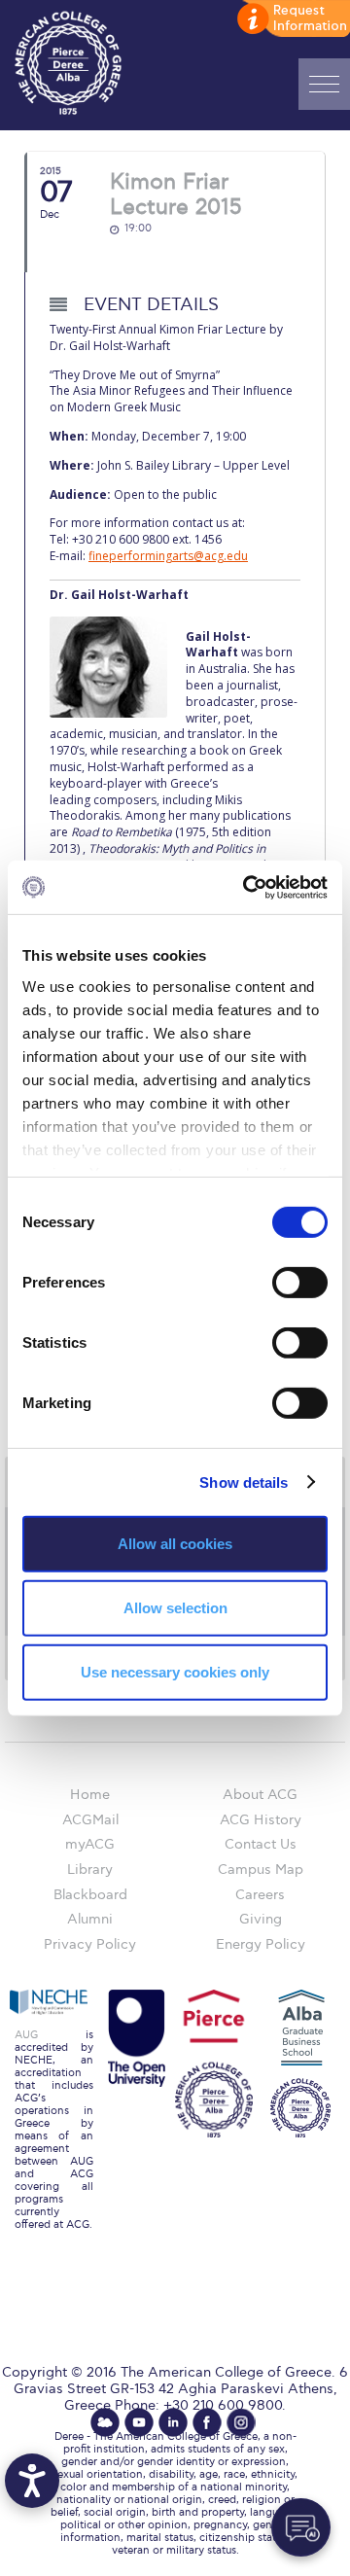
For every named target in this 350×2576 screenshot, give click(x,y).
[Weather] (105, 2422)
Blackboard (90, 1895)
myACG (90, 1844)
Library (90, 1870)
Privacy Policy (90, 1944)
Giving (261, 1919)
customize (292, 19)
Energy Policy (261, 1944)
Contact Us (261, 1844)
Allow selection (175, 1608)
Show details (244, 1482)
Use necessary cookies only (175, 1671)
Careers (260, 1895)
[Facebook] (207, 2422)
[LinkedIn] (173, 2422)
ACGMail (90, 1820)
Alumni (90, 1919)
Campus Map (261, 1870)
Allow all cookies (175, 1544)
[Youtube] (139, 2422)
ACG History (261, 1820)
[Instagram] (241, 2422)
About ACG (260, 1795)
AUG (26, 2035)
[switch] (300, 1283)
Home (90, 1795)
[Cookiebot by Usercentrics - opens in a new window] (247, 887)
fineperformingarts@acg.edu (168, 556)
